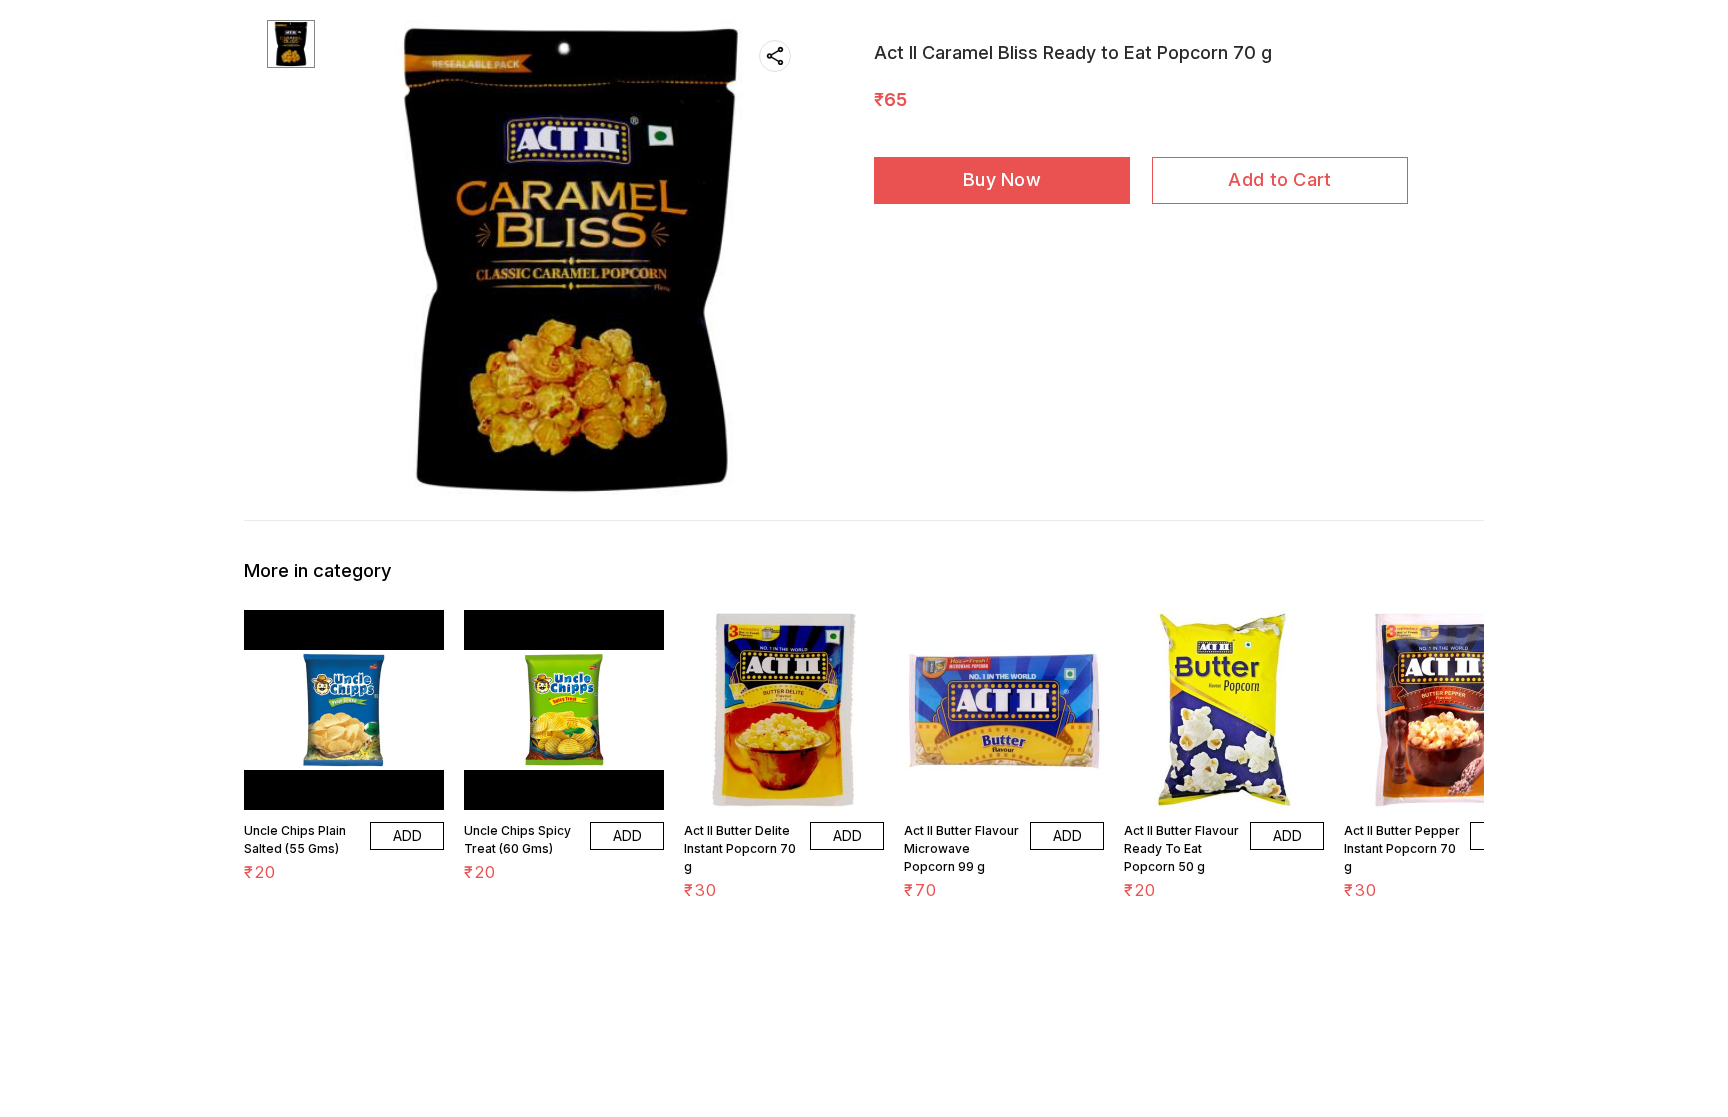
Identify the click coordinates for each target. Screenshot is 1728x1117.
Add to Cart (1279, 179)
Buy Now (1002, 179)
